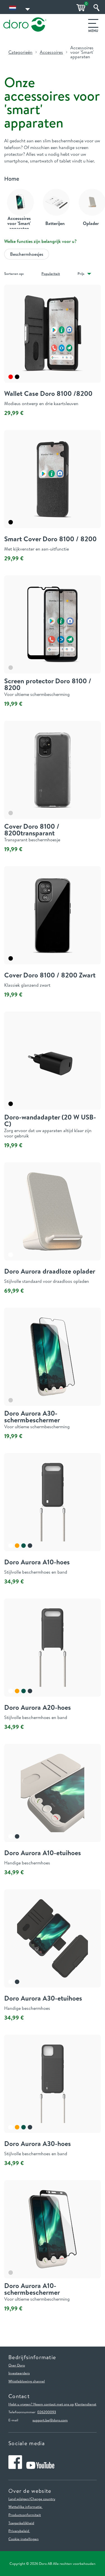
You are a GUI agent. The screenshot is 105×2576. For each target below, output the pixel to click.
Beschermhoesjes (27, 254)
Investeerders (19, 2373)
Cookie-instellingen (24, 2539)
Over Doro (17, 2365)
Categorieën (20, 52)
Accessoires (51, 52)
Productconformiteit (25, 2515)
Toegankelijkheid (21, 2523)
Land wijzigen (19, 2499)
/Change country (42, 2499)
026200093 (47, 2412)
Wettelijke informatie (25, 2507)
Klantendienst (86, 2404)
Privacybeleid (19, 2531)
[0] (80, 8)
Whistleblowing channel (27, 2381)
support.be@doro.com (50, 2420)
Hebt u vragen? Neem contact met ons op (41, 2404)
